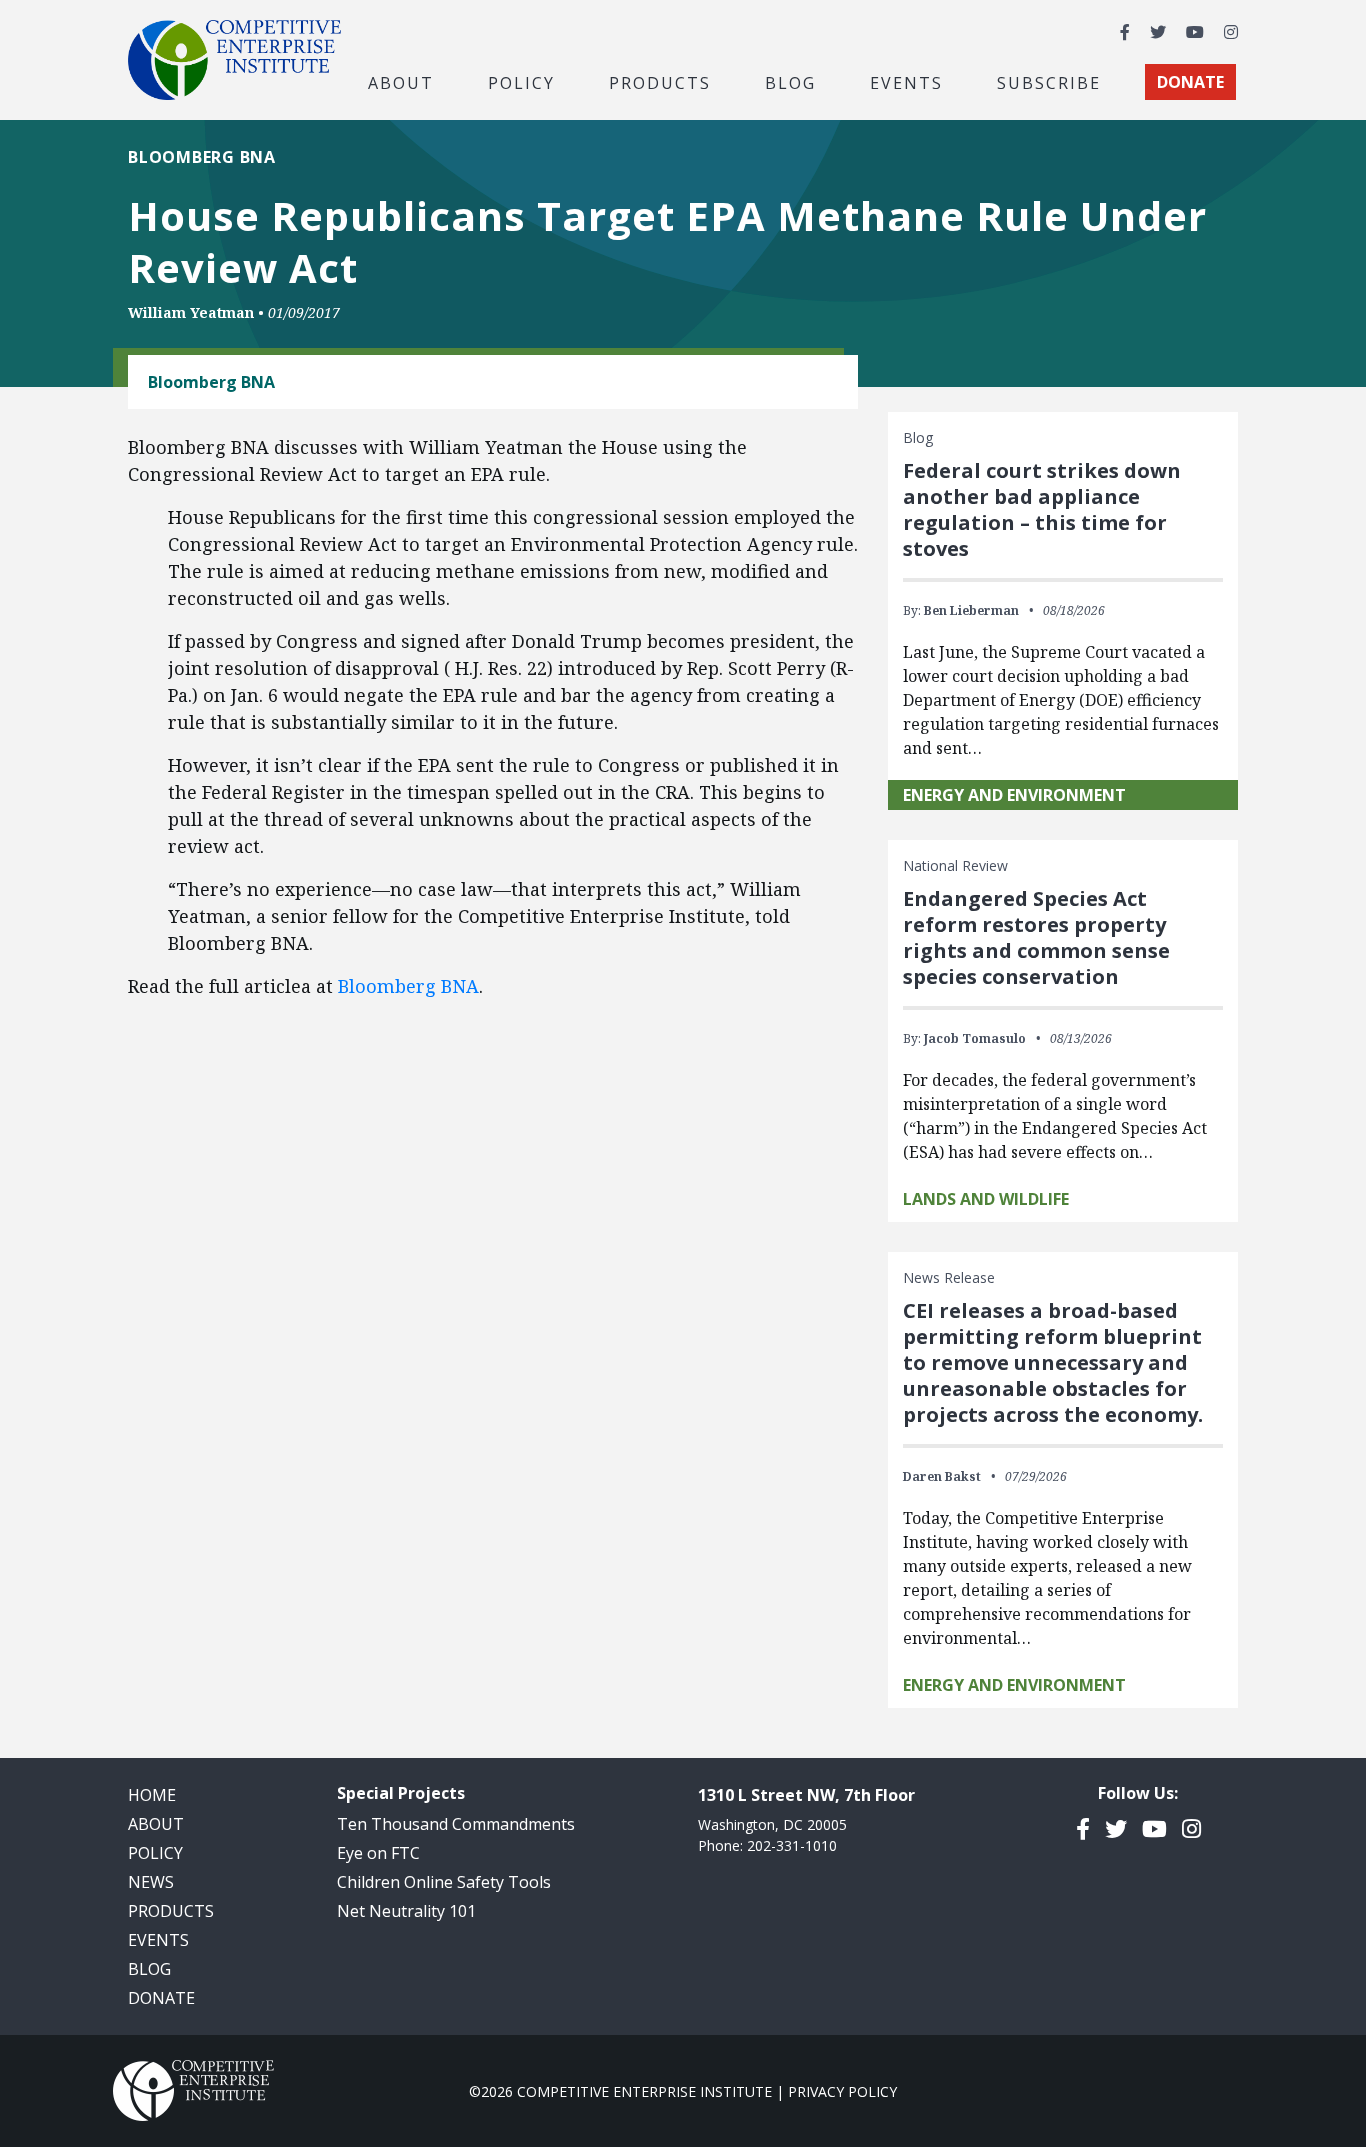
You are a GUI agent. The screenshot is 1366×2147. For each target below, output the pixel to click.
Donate (161, 1998)
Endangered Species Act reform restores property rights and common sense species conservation (1036, 937)
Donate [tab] (1190, 82)
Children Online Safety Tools (444, 1882)
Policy (155, 1853)
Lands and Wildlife (986, 1199)
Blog (790, 82)
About (156, 1824)
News (151, 1882)
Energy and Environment (1014, 795)
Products (171, 1911)
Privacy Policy (842, 2091)
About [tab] (401, 82)
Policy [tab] (521, 82)
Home (152, 1795)
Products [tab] (660, 82)
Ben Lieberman (971, 610)
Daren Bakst (942, 1476)
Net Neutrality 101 (406, 1911)
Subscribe (1049, 82)
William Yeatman (191, 312)
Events (906, 82)
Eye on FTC (378, 1853)
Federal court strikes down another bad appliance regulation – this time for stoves (1042, 509)
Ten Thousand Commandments (456, 1824)
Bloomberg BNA (408, 986)
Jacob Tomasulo (975, 1038)
